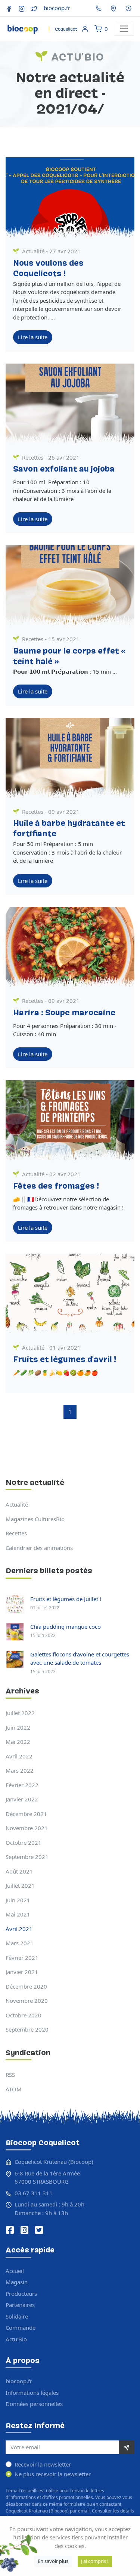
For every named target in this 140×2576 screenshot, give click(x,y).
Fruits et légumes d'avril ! (65, 1360)
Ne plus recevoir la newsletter (53, 2474)
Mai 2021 (18, 1914)
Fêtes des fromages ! (56, 1187)
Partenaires (20, 2305)
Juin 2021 (18, 1900)
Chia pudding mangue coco (66, 1627)
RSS (10, 2075)
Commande (21, 2328)
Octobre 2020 (24, 2015)
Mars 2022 (20, 1770)
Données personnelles (34, 2404)
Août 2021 (19, 1871)
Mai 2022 (18, 1742)
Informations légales (32, 2393)
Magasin (17, 2282)
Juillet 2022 (20, 1713)
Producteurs (21, 2294)
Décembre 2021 (26, 1814)
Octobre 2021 (24, 1843)
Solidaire (17, 2316)
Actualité (33, 251)
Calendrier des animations (39, 1548)
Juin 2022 (18, 1727)
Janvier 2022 (22, 1799)
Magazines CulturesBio (35, 1519)
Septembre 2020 (27, 2029)
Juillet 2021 (20, 1885)
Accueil (15, 2271)
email (84, 2511)
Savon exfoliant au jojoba (64, 470)
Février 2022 (22, 1785)
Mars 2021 (20, 1943)
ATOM (14, 2089)
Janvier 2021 (22, 1972)
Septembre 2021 (27, 1857)
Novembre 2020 (27, 2001)
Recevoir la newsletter (43, 2464)
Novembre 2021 (27, 1828)
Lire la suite (33, 337)
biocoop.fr (57, 8)
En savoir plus (53, 2561)
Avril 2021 (19, 1929)
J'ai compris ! (95, 2561)
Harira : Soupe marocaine (64, 1013)
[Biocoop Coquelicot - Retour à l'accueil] (42, 27)
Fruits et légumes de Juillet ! (66, 1599)
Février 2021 (22, 1958)
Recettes (33, 457)
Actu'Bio (16, 2339)
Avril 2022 (19, 1756)
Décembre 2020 (26, 1986)
